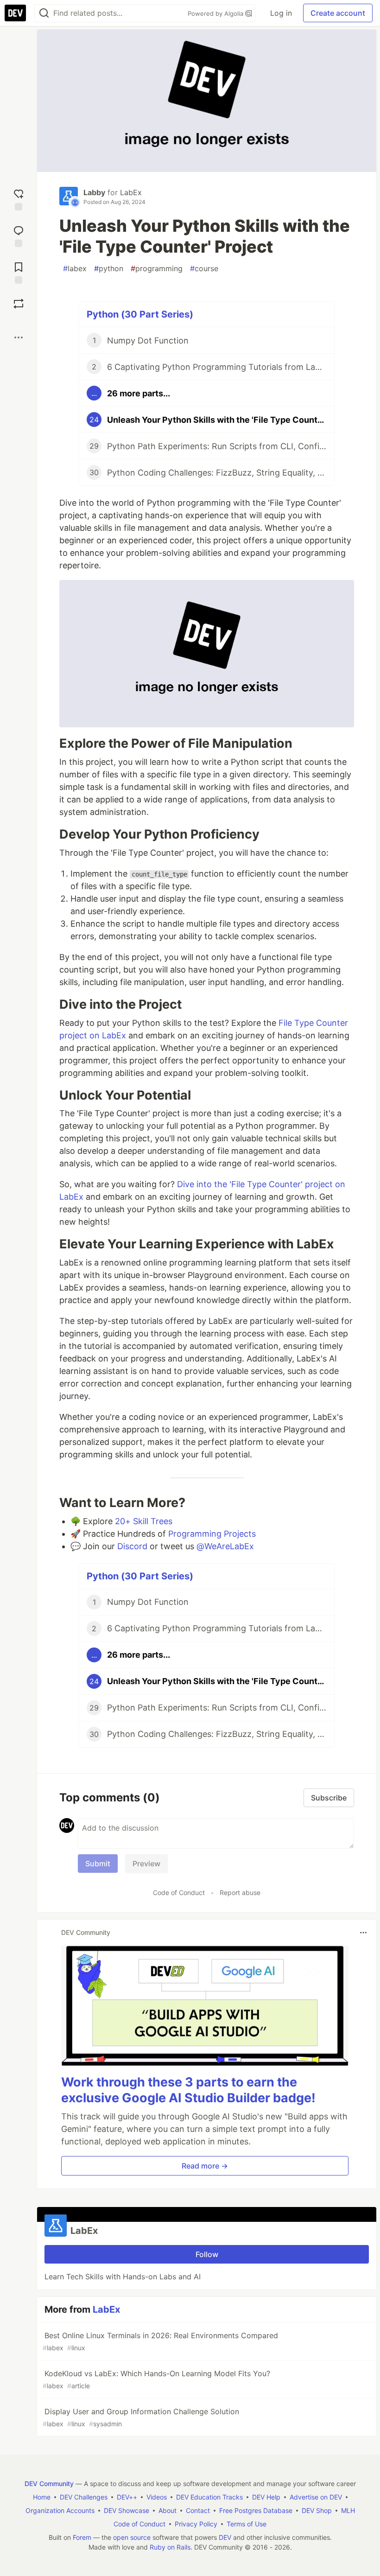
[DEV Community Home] (15, 13)
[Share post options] (19, 337)
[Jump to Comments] (19, 235)
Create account (338, 13)
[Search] (44, 13)
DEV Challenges (84, 2497)
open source (132, 2537)
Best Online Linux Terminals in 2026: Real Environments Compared (160, 2341)
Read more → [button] (205, 2166)
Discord (132, 1546)
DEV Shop (317, 2510)
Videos (157, 2497)
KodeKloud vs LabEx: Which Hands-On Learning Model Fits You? (156, 2379)
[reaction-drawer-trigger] (19, 199)
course (204, 268)
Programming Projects (212, 1534)
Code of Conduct (179, 1892)
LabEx (131, 192)
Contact (198, 2510)
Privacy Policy (196, 2524)
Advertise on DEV (316, 2497)
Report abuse (240, 1892)
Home (42, 2497)
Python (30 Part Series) (140, 314)
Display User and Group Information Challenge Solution (141, 2417)
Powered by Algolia (216, 13)
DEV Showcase (127, 2510)
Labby (94, 192)
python (109, 268)
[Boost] (19, 304)
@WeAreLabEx (225, 1546)
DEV (225, 2537)
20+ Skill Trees (144, 1521)
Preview (146, 1864)
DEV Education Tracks (209, 2497)
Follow (207, 2254)
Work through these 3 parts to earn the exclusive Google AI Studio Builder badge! (188, 2090)
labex (75, 268)
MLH (348, 2510)
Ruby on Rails (170, 2547)
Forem (82, 2537)
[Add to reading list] (19, 272)
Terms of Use (247, 2524)
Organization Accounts (60, 2510)
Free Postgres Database (256, 2510)
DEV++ (127, 2497)
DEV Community (49, 2484)
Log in (281, 13)
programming (157, 268)
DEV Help (266, 2497)
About (168, 2510)
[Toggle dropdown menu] (363, 1933)
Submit (98, 1864)
